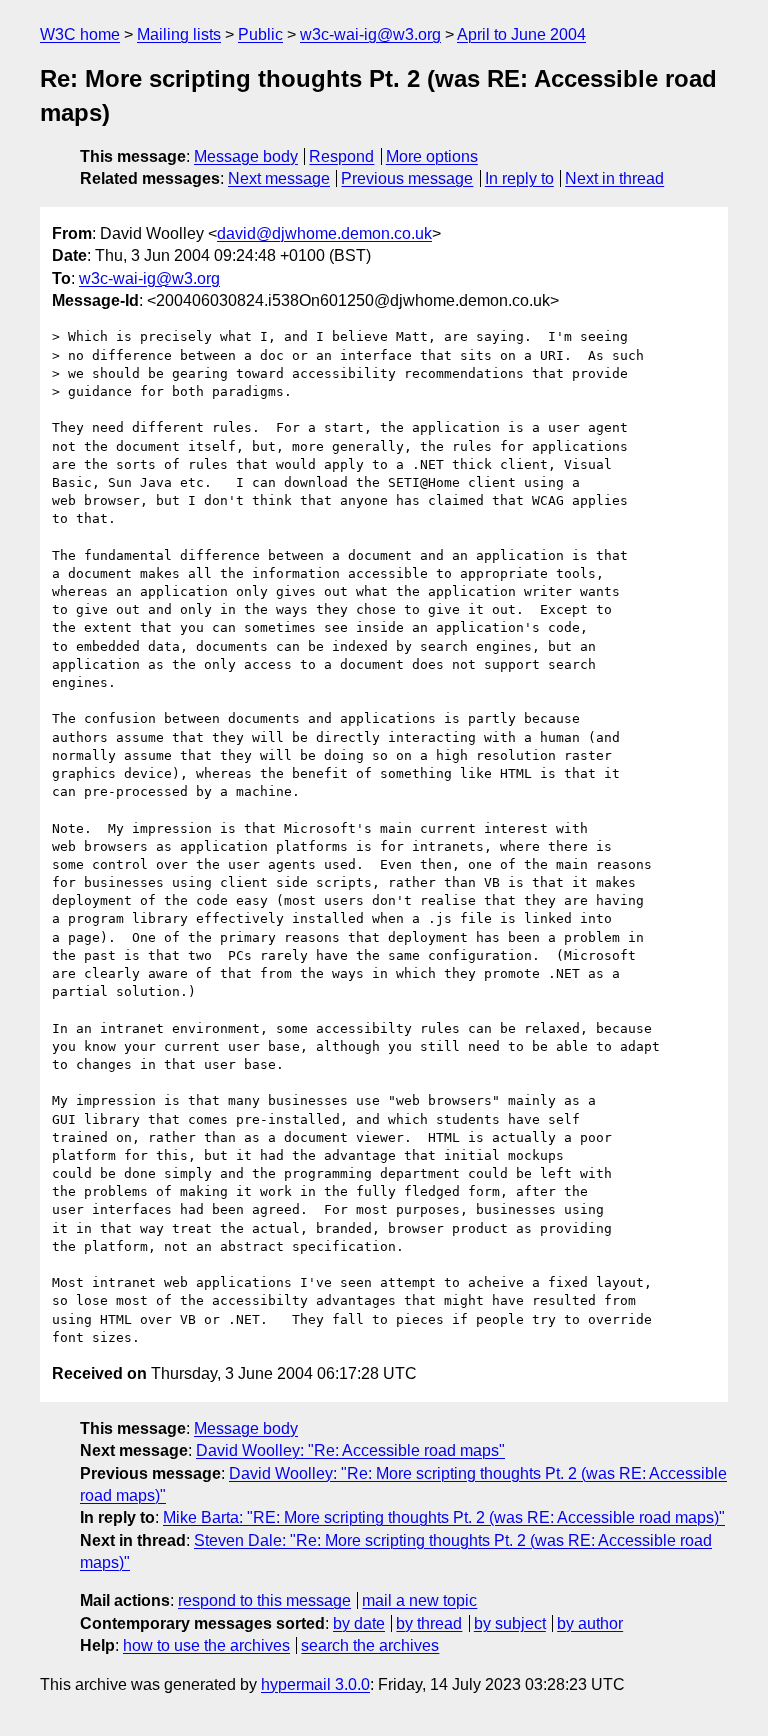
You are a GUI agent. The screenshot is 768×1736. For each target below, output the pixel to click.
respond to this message (264, 1600)
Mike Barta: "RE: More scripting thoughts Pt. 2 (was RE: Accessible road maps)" (444, 1517)
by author (590, 1623)
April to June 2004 (521, 34)
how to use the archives (206, 1645)
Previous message (407, 178)
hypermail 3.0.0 (315, 1684)
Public (260, 34)
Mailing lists (179, 34)
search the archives (370, 1645)
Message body (246, 156)
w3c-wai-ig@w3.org (370, 34)
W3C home (80, 34)
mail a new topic (419, 1600)
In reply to (519, 178)
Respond (341, 156)
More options (432, 156)
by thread (429, 1623)
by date (359, 1623)
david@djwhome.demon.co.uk (324, 233)
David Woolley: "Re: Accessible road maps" (350, 1450)
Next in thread (614, 178)
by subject (510, 1623)
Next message (279, 178)
